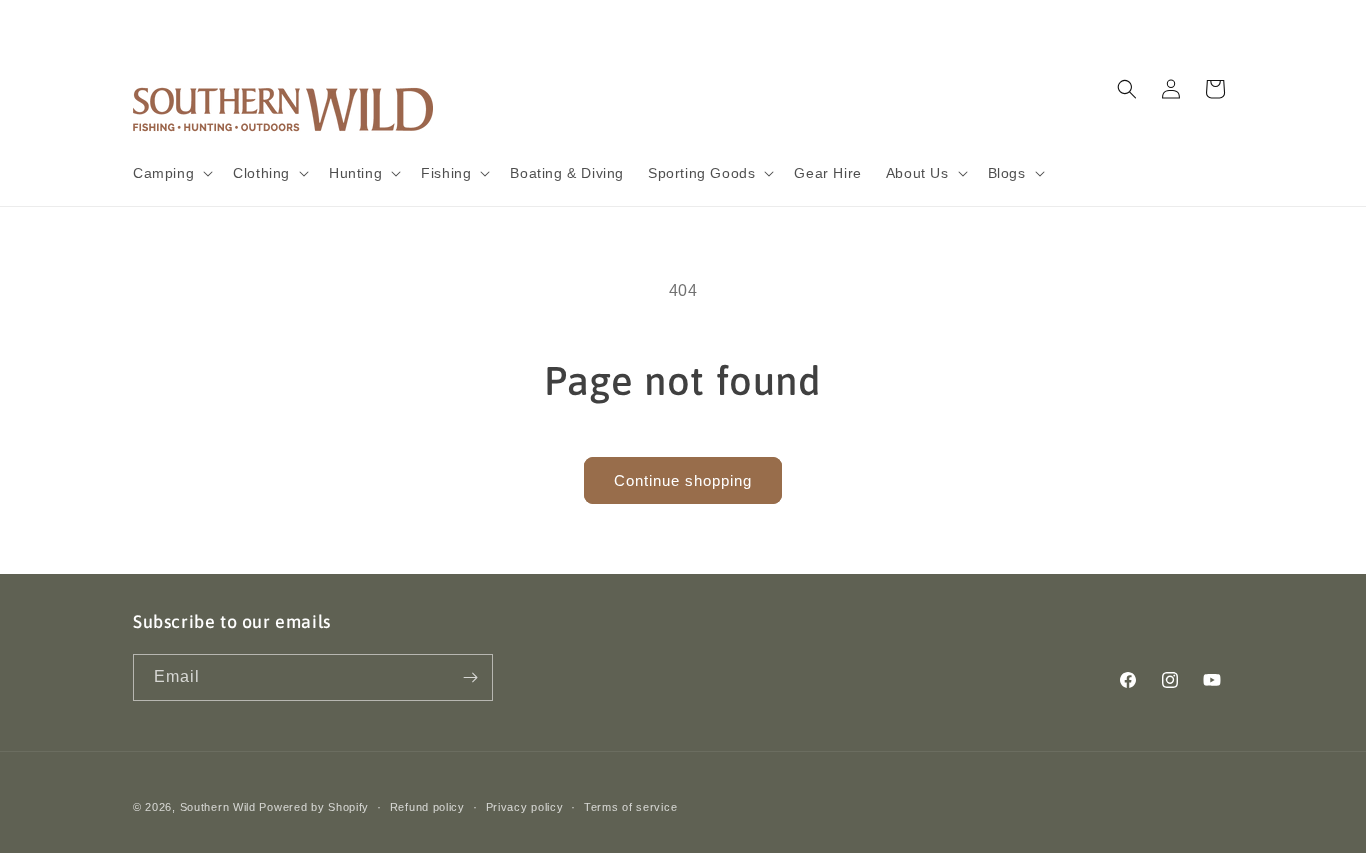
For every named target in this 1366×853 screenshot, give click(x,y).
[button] (171, 173)
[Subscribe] (470, 677)
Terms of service (630, 807)
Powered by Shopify (314, 807)
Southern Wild (218, 807)
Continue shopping (683, 480)
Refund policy (427, 807)
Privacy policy (525, 807)
